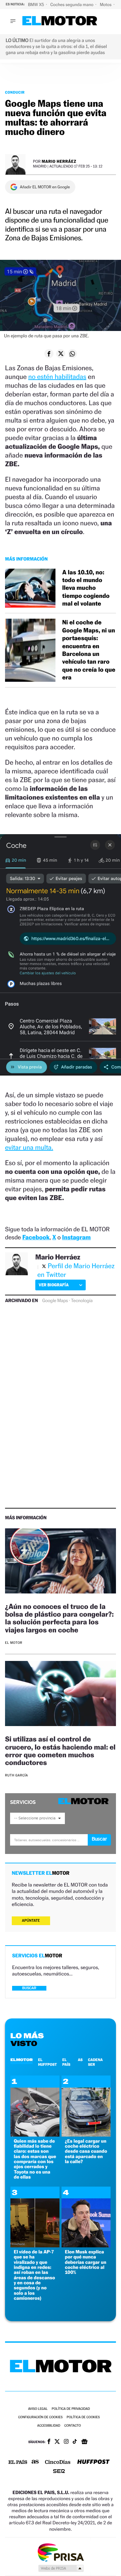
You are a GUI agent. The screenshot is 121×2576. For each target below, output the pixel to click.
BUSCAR (29, 1988)
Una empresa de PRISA (61, 2552)
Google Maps (55, 1301)
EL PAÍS (66, 2062)
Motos (106, 5)
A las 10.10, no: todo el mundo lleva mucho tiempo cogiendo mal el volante (86, 588)
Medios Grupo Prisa (61, 2568)
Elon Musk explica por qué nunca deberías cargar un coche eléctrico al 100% (86, 2262)
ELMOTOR (22, 2060)
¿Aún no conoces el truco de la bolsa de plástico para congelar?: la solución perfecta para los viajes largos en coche (59, 1618)
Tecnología (82, 1301)
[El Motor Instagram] (66, 2442)
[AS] (35, 2462)
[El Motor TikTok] (75, 2442)
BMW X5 (36, 5)
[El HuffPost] (93, 2462)
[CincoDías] (58, 2463)
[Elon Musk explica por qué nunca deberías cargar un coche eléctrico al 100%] (86, 2246)
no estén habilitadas (57, 377)
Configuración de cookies (40, 2417)
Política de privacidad (71, 2409)
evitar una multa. (29, 1147)
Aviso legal (38, 2409)
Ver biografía (54, 1285)
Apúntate (31, 1921)
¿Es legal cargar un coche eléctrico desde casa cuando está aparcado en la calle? (86, 2152)
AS (80, 2060)
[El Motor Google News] (84, 2442)
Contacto (72, 2426)
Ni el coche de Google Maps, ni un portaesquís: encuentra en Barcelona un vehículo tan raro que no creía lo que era (89, 650)
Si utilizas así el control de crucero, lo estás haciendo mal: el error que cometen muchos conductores (60, 1751)
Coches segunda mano (72, 5)
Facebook (36, 1237)
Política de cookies (83, 2417)
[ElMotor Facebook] (49, 2442)
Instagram (76, 1237)
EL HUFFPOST (47, 2062)
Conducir (15, 92)
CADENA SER (95, 2062)
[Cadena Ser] (59, 2472)
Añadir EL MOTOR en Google (45, 187)
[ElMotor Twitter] (57, 2442)
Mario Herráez (59, 161)
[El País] (18, 2463)
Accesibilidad (49, 2426)
